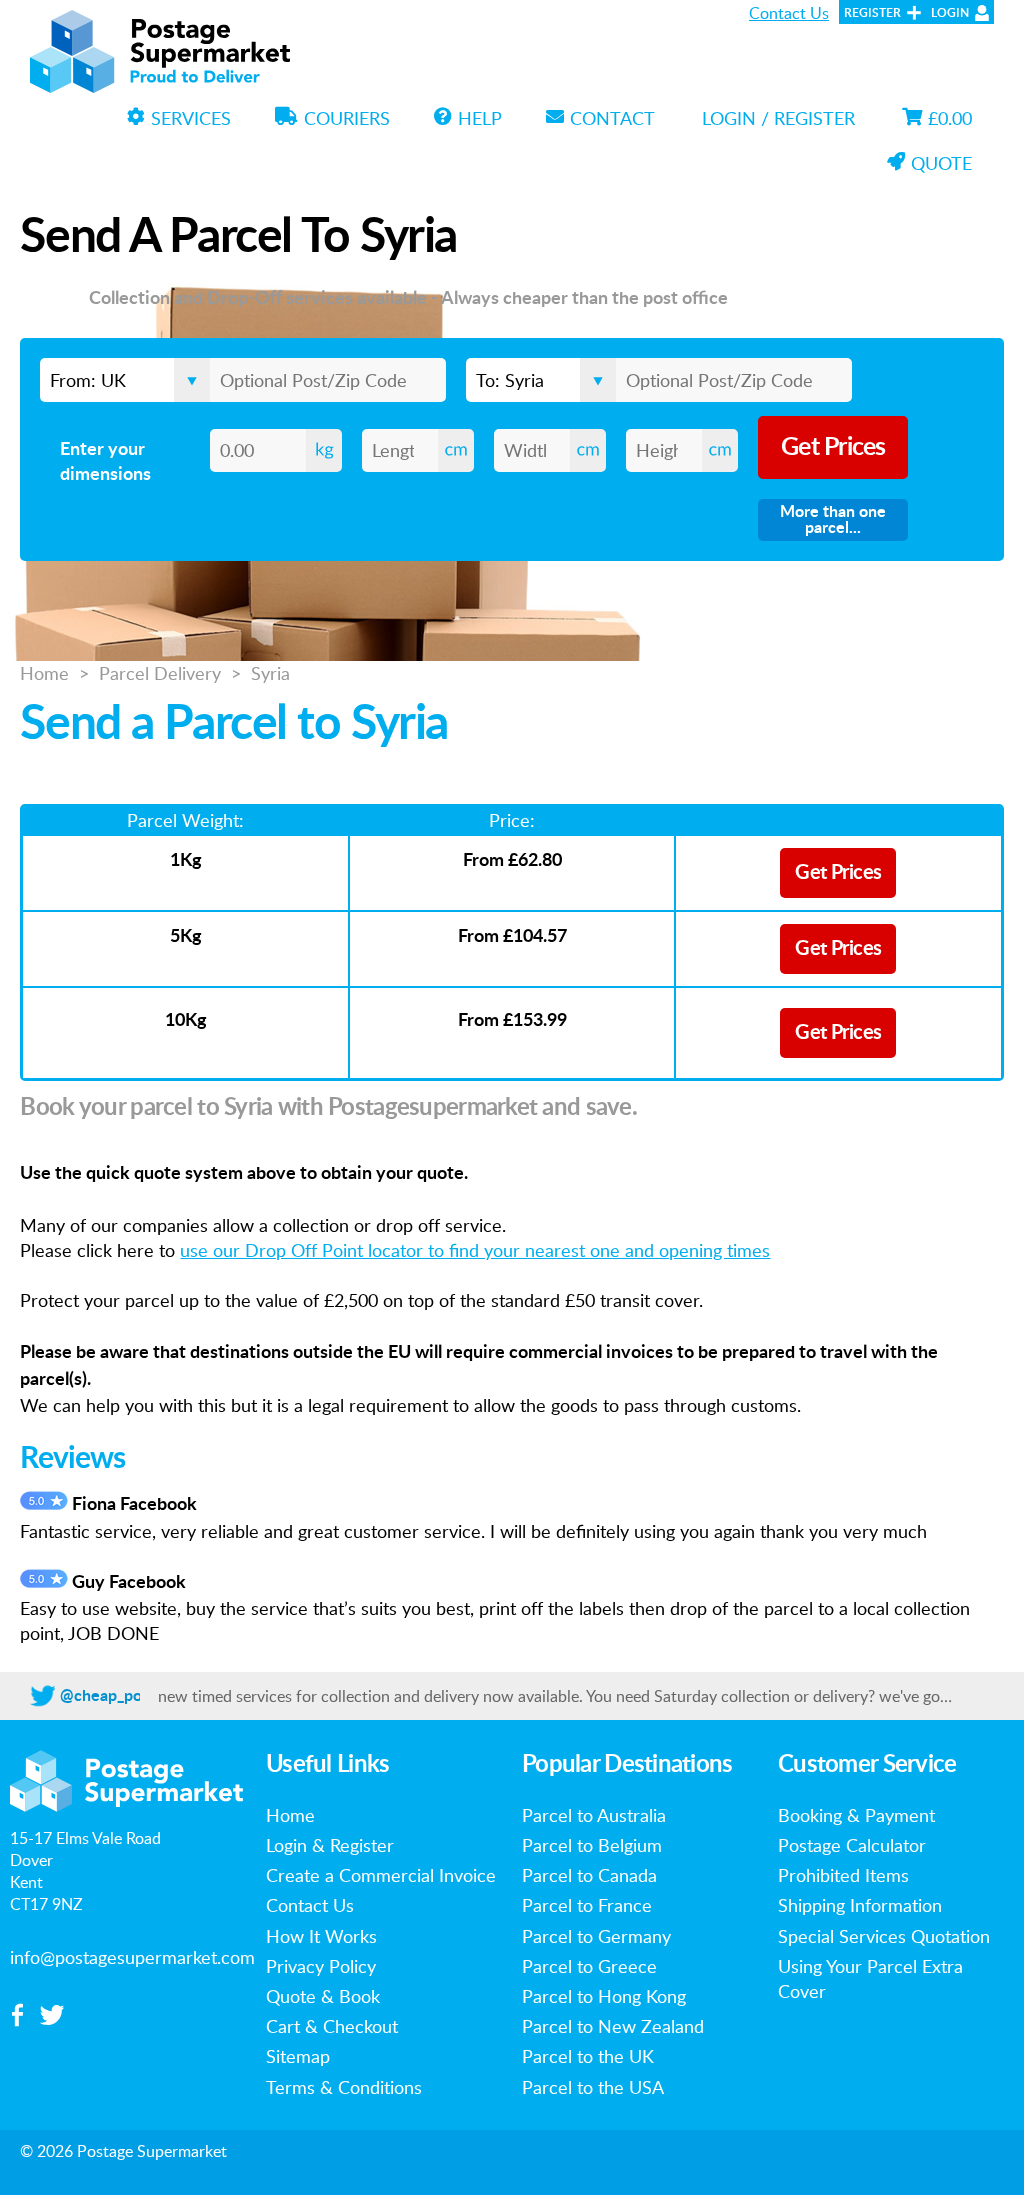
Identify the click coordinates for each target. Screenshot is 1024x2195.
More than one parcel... (833, 520)
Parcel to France (587, 1905)
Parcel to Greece (589, 1966)
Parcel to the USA (593, 2087)
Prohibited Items (843, 1875)
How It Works (321, 1936)
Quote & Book (323, 1996)
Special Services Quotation (884, 1936)
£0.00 (950, 118)
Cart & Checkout (332, 2026)
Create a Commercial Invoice (381, 1875)
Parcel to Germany (596, 1936)
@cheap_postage (120, 1696)
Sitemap (298, 2056)
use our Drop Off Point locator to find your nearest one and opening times (475, 1250)
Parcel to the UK (588, 2056)
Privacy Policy (321, 1966)
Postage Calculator (852, 1845)
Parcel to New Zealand (613, 2026)
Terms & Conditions (344, 2087)
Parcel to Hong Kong (604, 1996)
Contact (612, 118)
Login (950, 13)
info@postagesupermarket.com (132, 1957)
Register (872, 13)
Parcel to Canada (589, 1875)
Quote (941, 163)
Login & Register (330, 1845)
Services (191, 118)
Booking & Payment (856, 1815)
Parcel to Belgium (592, 1845)
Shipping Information (860, 1905)
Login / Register (778, 118)
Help (480, 118)
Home (44, 673)
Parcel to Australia (594, 1815)
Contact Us (789, 13)
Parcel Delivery (160, 673)
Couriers (347, 118)
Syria (270, 673)
